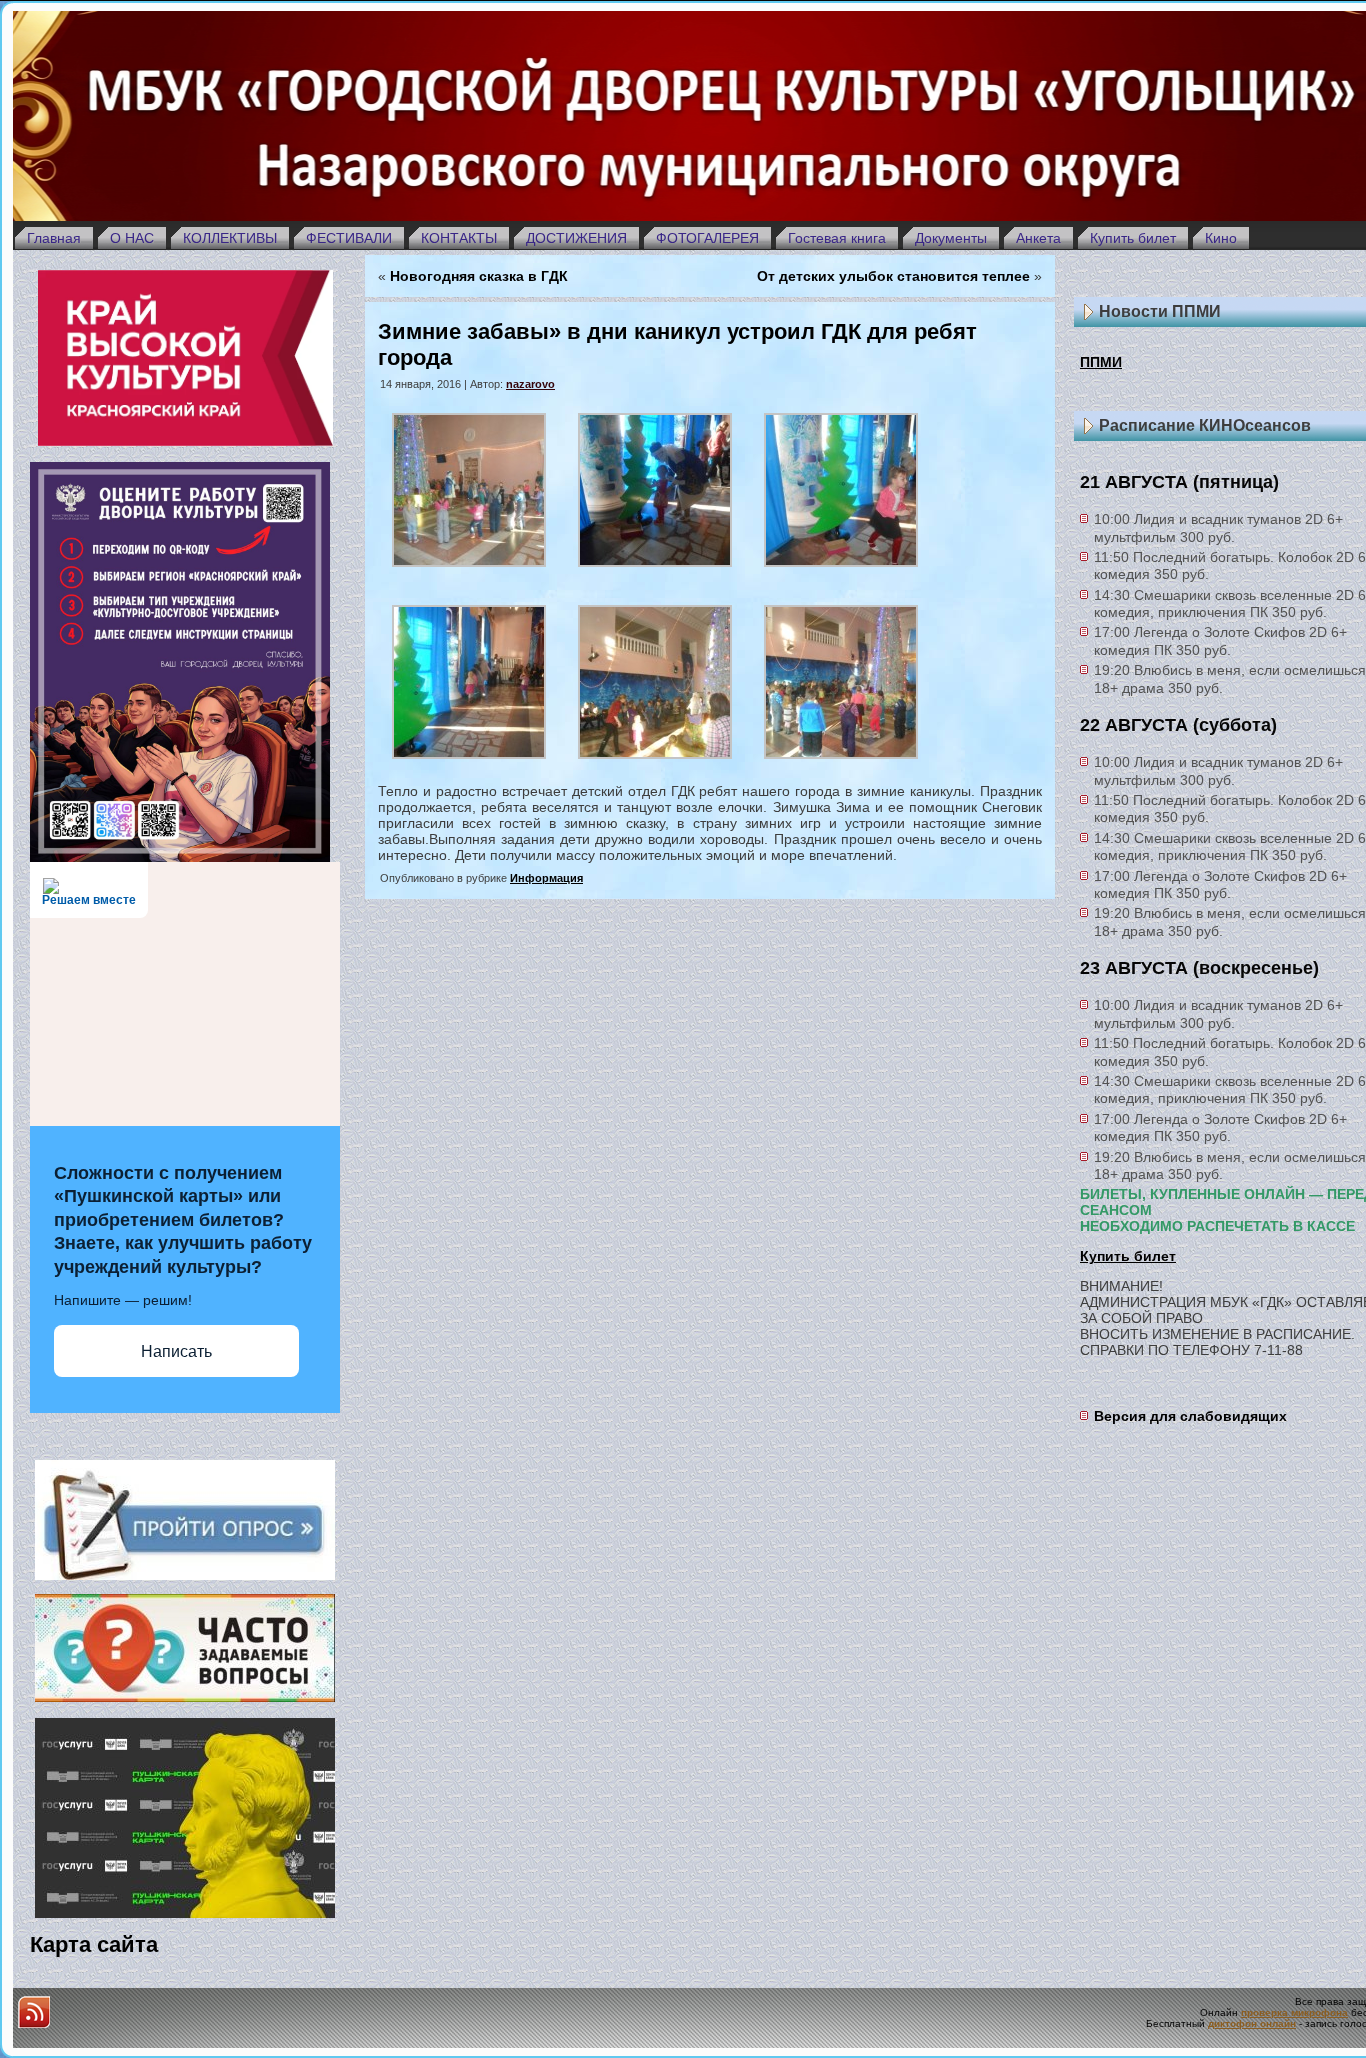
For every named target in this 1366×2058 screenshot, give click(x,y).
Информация (546, 878)
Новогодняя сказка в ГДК (479, 276)
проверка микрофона (1294, 2012)
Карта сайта (94, 1944)
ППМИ (1101, 362)
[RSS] (34, 2012)
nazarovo (530, 384)
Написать (176, 1351)
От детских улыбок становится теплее (893, 276)
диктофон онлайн (1252, 2023)
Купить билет (1128, 1256)
